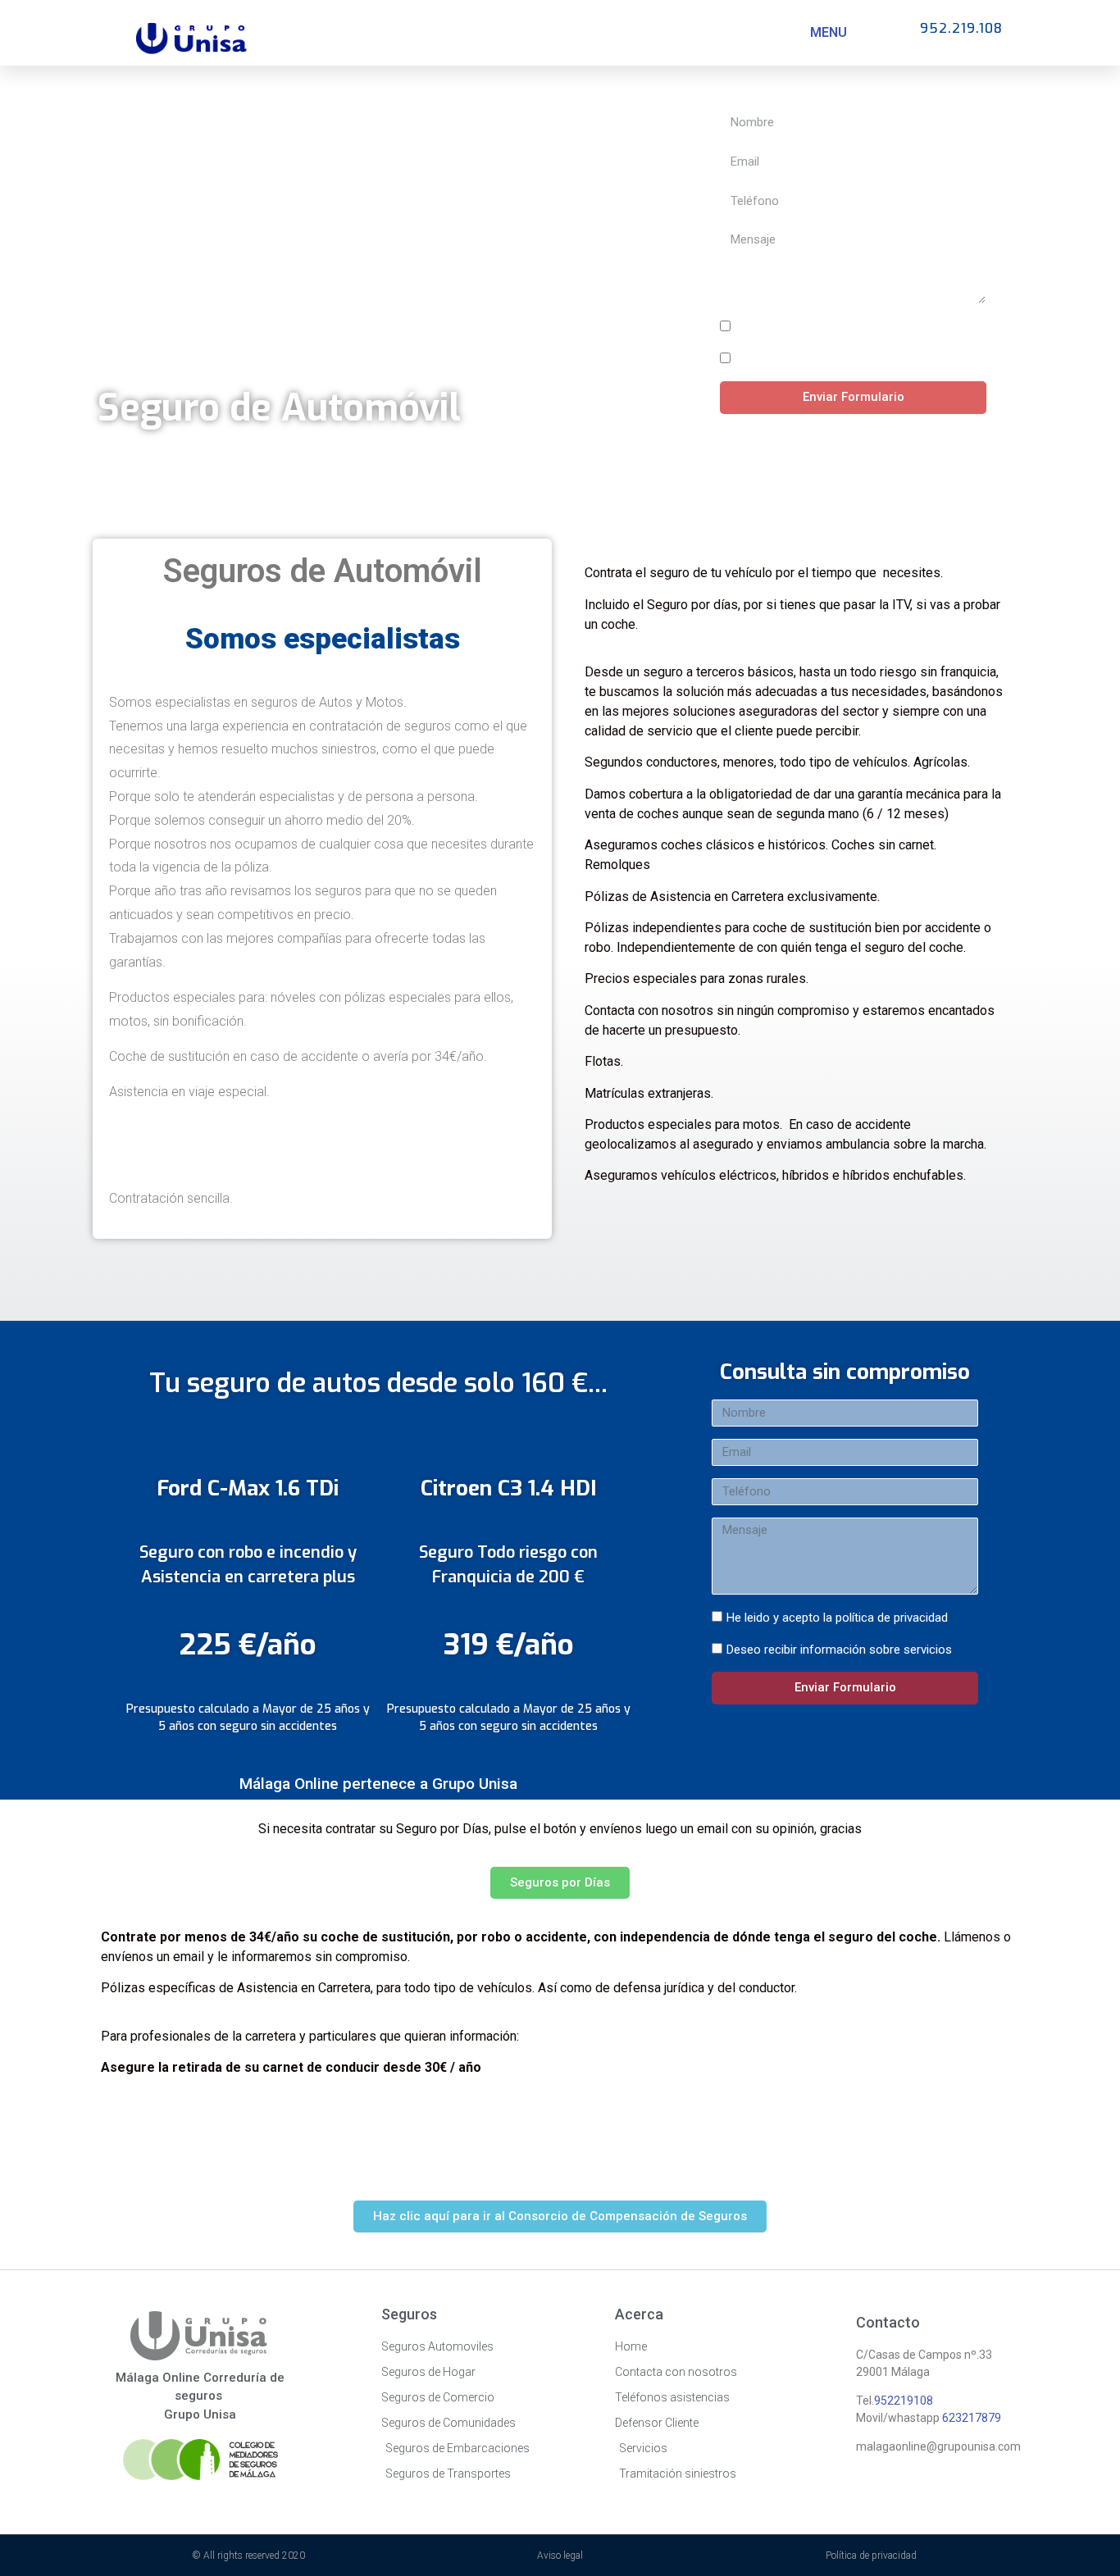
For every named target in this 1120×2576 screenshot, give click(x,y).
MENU (829, 32)
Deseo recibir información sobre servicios (847, 359)
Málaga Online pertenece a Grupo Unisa (378, 1784)
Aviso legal (560, 2556)
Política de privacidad (871, 2556)
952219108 (904, 2401)
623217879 (972, 2418)
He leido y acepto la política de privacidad (845, 327)
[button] (1041, 35)
